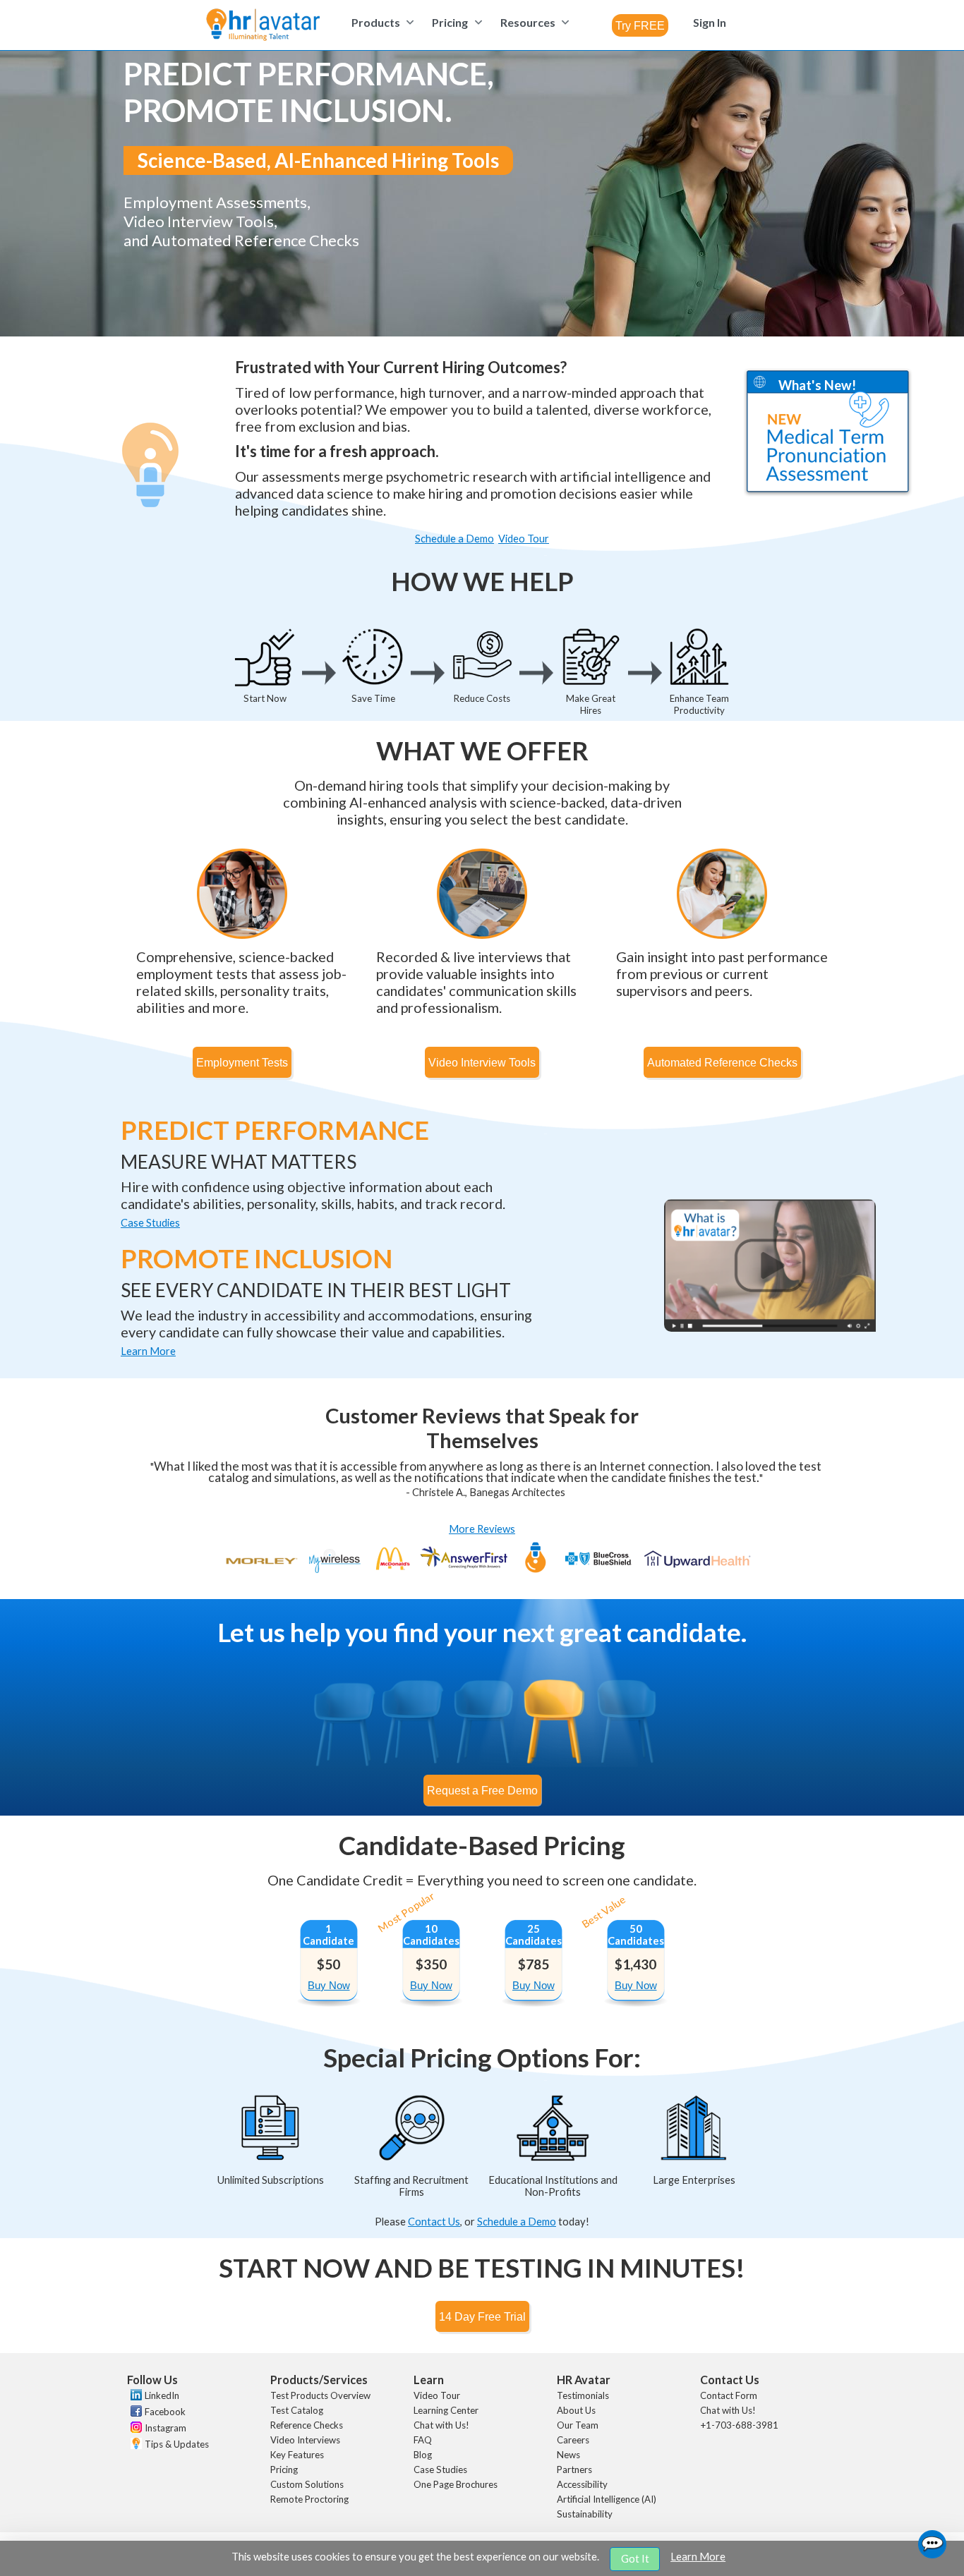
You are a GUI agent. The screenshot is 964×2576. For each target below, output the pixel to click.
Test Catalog (297, 2410)
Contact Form (729, 2395)
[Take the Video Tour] (770, 1328)
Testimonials (583, 2395)
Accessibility (582, 2484)
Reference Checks (307, 2425)
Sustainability (585, 2514)
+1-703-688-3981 (739, 2425)
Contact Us (434, 2222)
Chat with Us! (441, 2425)
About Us (576, 2410)
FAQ (423, 2440)
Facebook (165, 2412)
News (568, 2455)
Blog (423, 2455)
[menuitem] (381, 22)
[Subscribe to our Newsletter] (134, 2445)
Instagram (165, 2428)
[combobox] (640, 25)
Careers (573, 2440)
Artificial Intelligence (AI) (607, 2499)
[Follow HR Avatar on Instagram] (134, 2429)
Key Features (297, 2455)
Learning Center (446, 2410)
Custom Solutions (307, 2484)
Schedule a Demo (517, 2222)
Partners (574, 2469)
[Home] (263, 26)
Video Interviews (305, 2440)
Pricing (284, 2469)
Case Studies (440, 2469)
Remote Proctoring (309, 2499)
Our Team (578, 2425)
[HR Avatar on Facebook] (134, 2413)
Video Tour (437, 2395)
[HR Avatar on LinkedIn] (134, 2397)
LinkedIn (162, 2395)
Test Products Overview (320, 2395)
